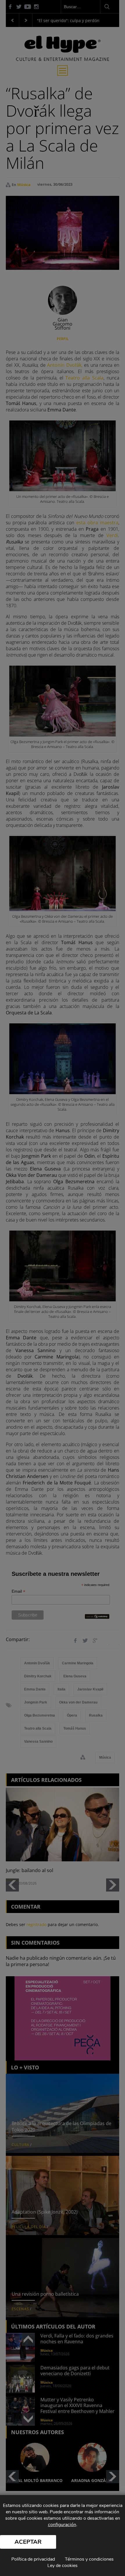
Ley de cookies (63, 2566)
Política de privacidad (33, 2559)
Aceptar (28, 2542)
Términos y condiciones (89, 2559)
